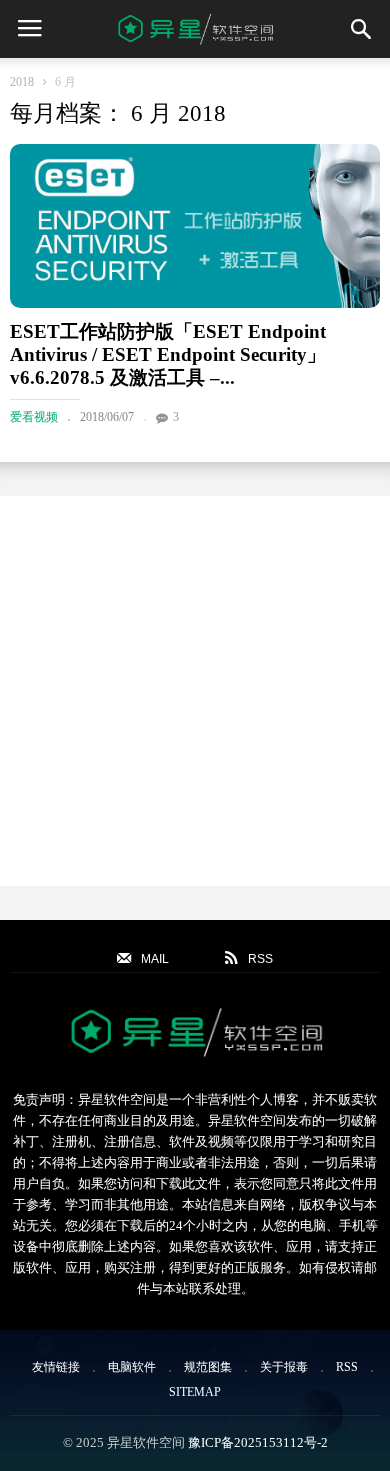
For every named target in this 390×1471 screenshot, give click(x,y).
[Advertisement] (195, 691)
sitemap (195, 1392)
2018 (22, 82)
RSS (347, 1367)
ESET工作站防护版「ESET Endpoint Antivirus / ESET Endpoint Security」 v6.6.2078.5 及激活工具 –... (168, 354)
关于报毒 (284, 1367)
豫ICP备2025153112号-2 (258, 1442)
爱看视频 (34, 417)
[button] (361, 29)
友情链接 (56, 1367)
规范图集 (208, 1367)
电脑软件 (132, 1367)
